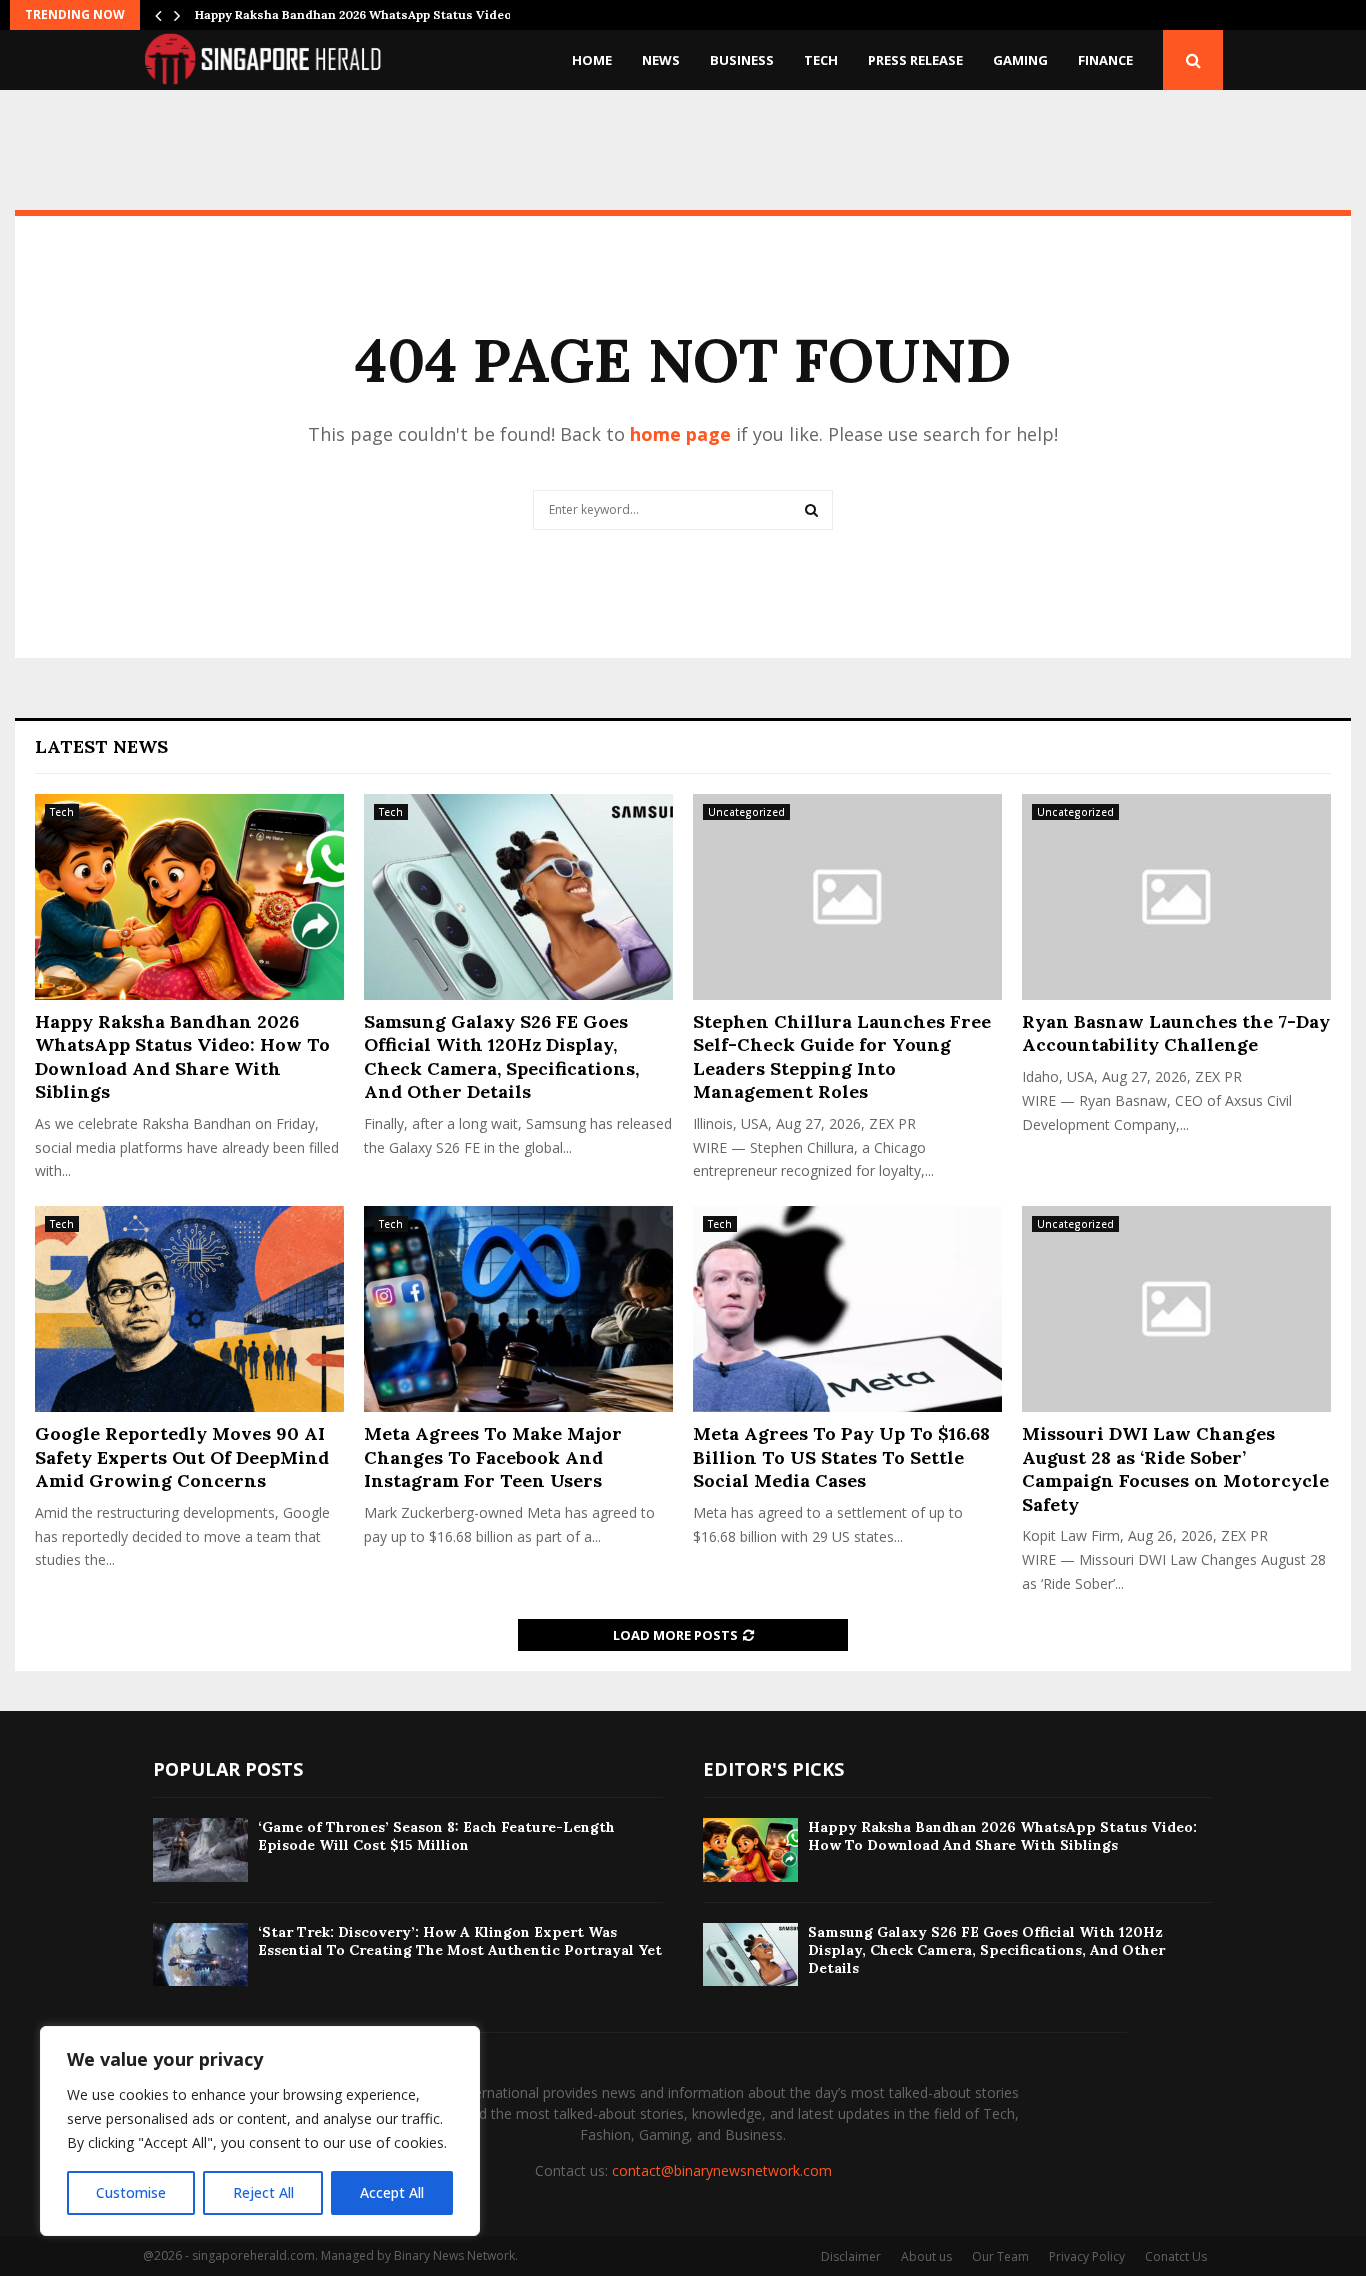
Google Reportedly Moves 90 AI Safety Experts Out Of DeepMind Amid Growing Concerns (182, 1457)
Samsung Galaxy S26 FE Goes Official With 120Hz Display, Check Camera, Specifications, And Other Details (501, 1056)
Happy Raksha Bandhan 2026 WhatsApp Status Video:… (360, 14)
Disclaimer (851, 2256)
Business (742, 60)
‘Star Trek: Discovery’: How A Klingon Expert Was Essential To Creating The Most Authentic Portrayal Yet (460, 1941)
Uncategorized (746, 812)
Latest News (101, 746)
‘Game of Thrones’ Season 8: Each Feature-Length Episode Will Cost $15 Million (436, 1836)
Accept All (392, 2192)
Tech (821, 60)
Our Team (1000, 2256)
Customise (131, 2192)
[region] (260, 2131)
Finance (1105, 60)
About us (926, 2256)
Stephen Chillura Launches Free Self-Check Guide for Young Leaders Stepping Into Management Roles (842, 1056)
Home (592, 60)
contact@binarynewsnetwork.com (722, 2170)
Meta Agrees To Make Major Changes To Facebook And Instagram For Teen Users (493, 1457)
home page (680, 434)
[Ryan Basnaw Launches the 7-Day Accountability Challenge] (1176, 897)
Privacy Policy (1087, 2256)
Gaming (1020, 60)
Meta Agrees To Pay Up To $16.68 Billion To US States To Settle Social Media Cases (841, 1457)
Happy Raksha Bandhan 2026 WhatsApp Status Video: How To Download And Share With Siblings (182, 1056)
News (661, 60)
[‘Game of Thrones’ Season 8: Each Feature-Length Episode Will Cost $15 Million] (200, 1849)
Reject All (263, 2192)
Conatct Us (1176, 2256)
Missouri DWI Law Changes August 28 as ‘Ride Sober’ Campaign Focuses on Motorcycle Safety (1175, 1468)
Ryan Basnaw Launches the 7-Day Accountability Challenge (1176, 1033)
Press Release (915, 60)
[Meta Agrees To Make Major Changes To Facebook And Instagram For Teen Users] (518, 1309)
